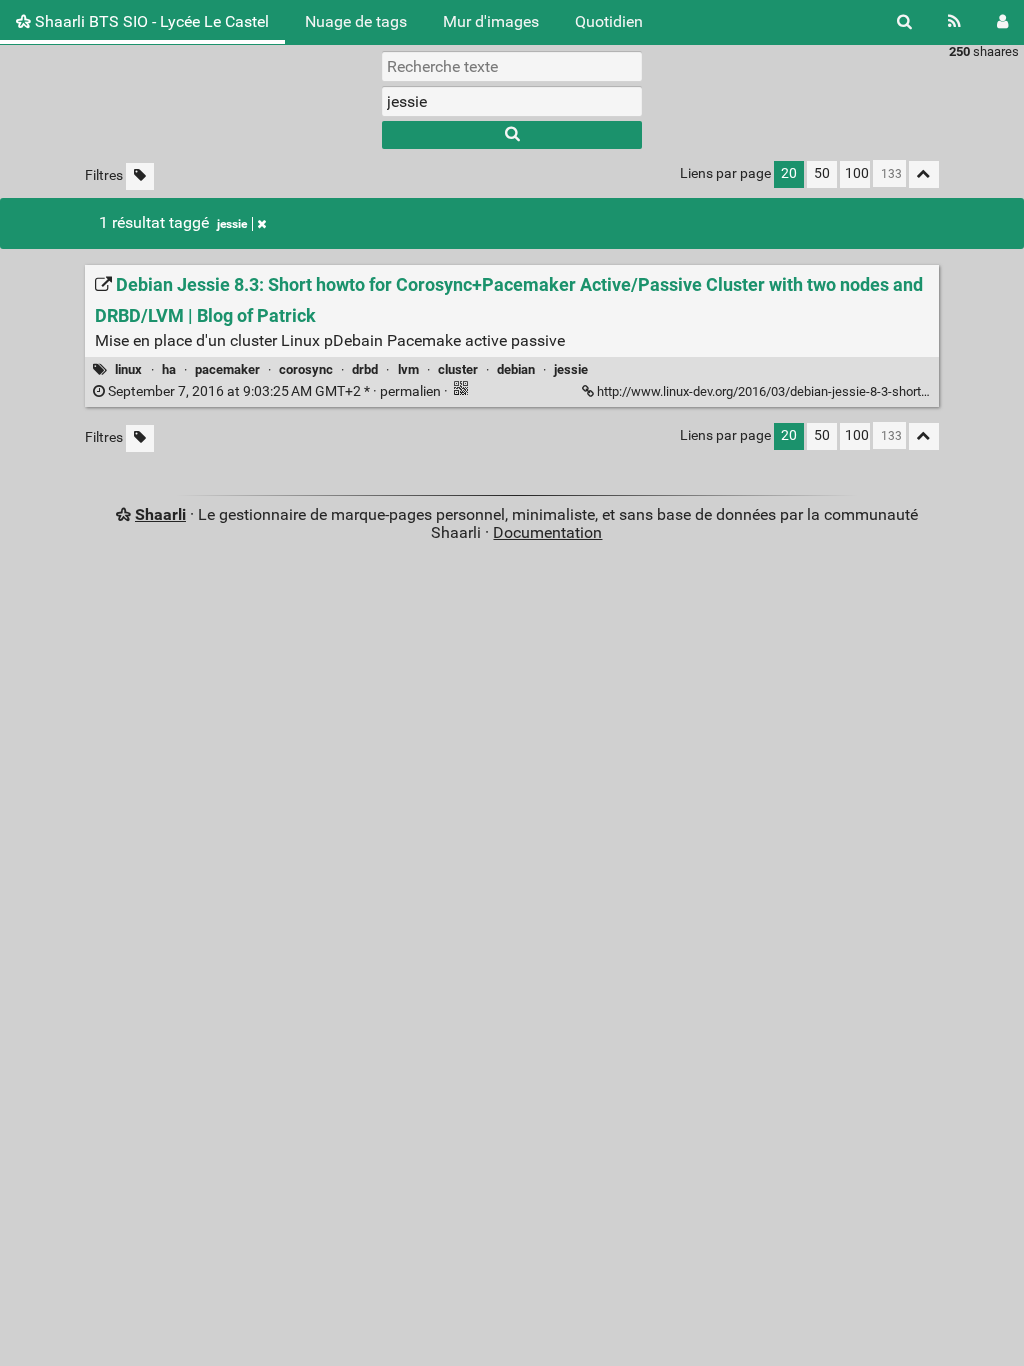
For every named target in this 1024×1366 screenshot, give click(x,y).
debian (516, 369)
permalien (274, 391)
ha (169, 369)
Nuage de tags (356, 21)
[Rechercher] (904, 22)
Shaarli (160, 514)
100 (857, 173)
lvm (408, 369)
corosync (306, 369)
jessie (232, 224)
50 (822, 173)
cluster (458, 369)
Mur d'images (491, 21)
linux (128, 369)
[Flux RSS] (954, 22)
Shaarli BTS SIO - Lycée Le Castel (150, 21)
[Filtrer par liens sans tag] (140, 176)
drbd (365, 369)
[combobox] (512, 101)
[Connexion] (1002, 22)
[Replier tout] (924, 174)
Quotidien (609, 21)
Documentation (547, 532)
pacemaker (227, 369)
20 (789, 173)
